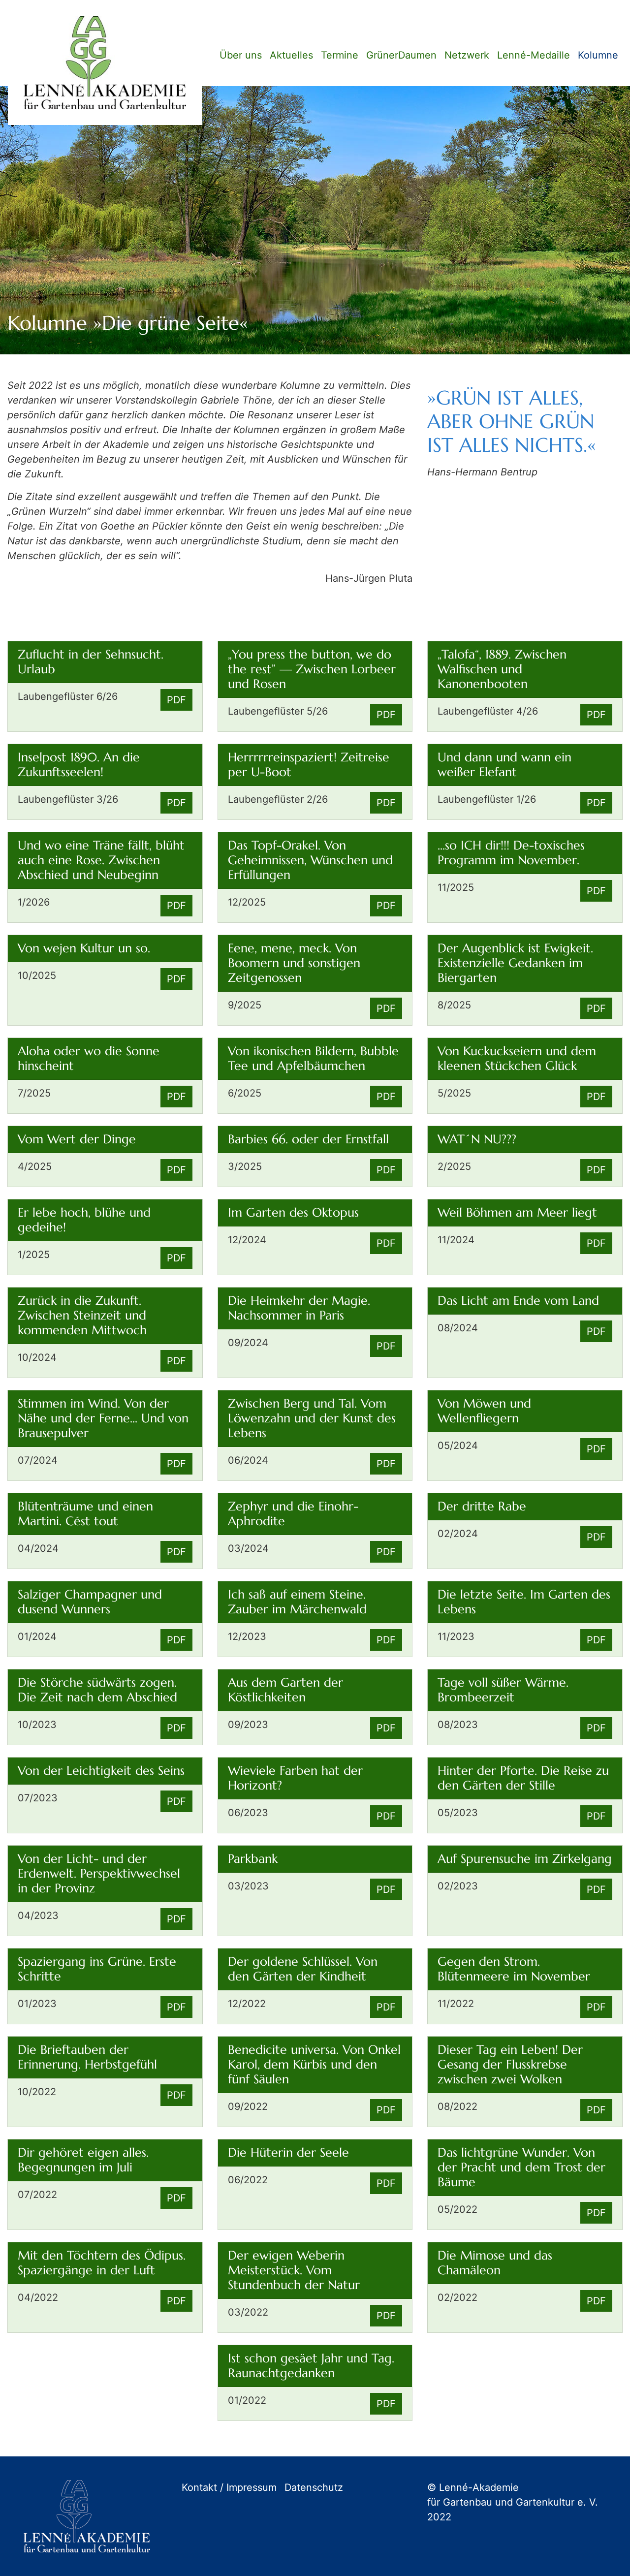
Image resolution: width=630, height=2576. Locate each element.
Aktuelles (291, 55)
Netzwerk (467, 55)
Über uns (241, 55)
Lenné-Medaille (534, 55)
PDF (176, 700)
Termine (340, 55)
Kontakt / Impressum (229, 2487)
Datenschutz (314, 2487)
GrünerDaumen (401, 55)
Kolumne (598, 55)
